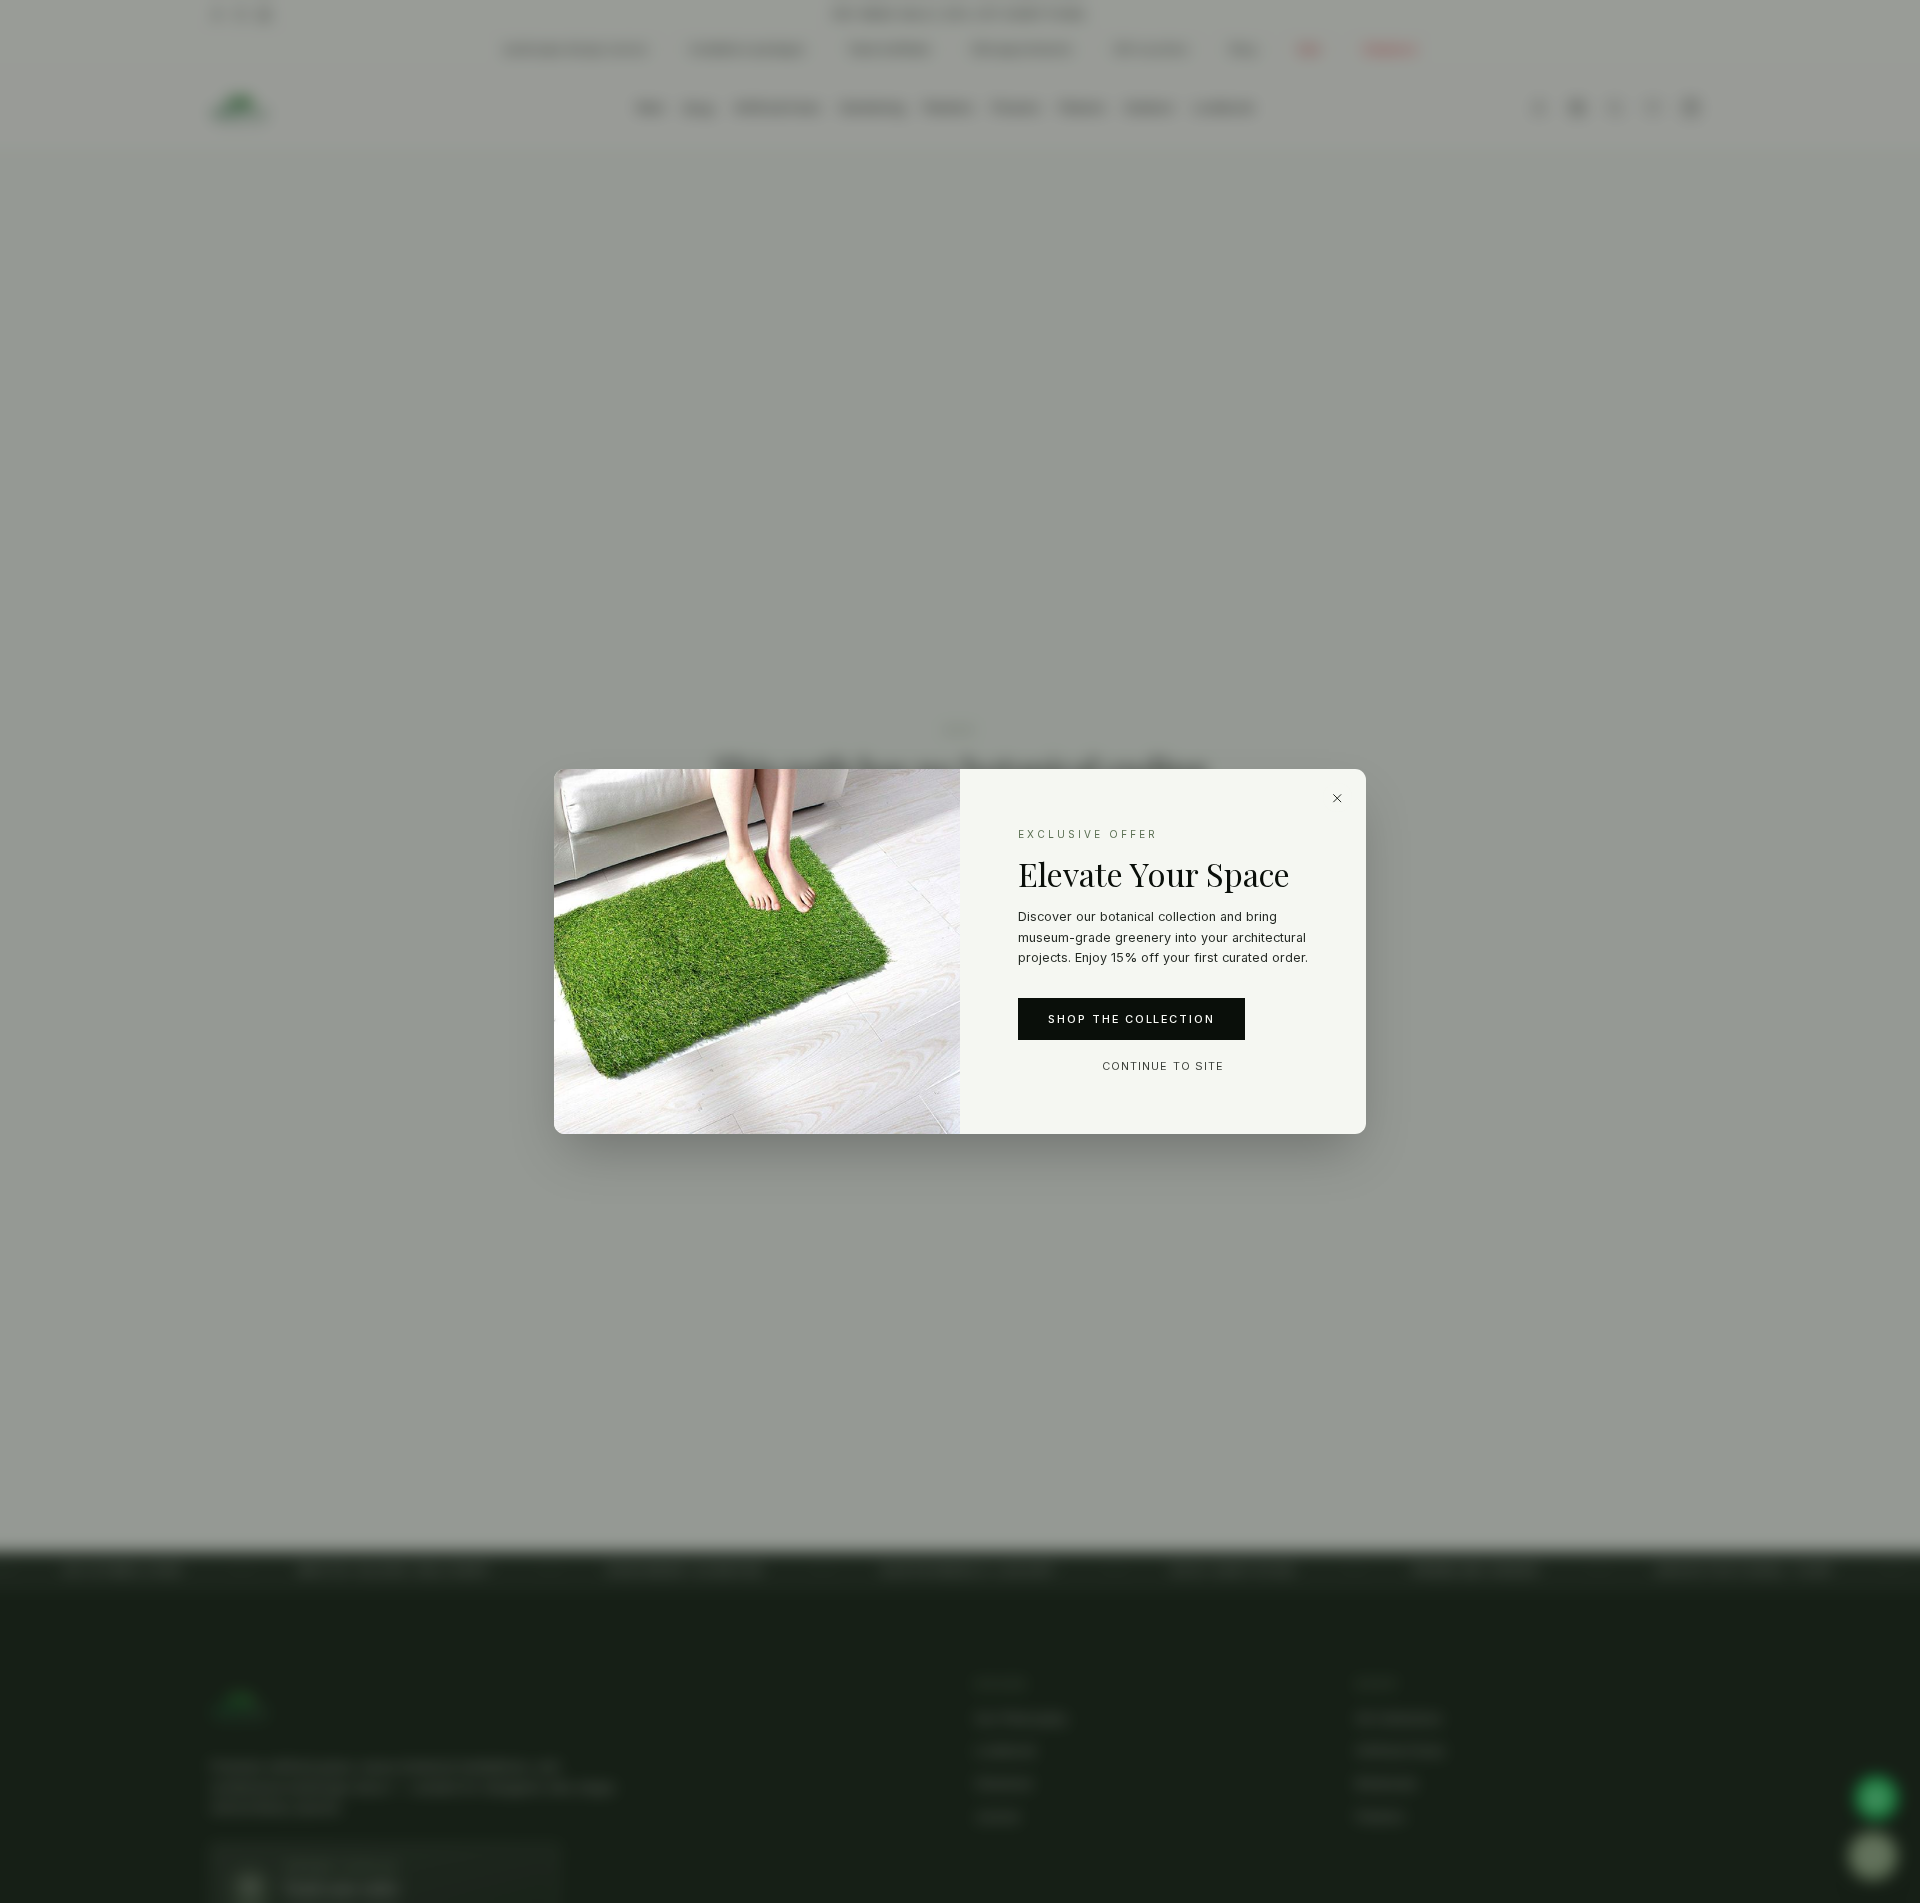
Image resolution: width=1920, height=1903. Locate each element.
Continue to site (1163, 1066)
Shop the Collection (1131, 1019)
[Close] (1337, 797)
